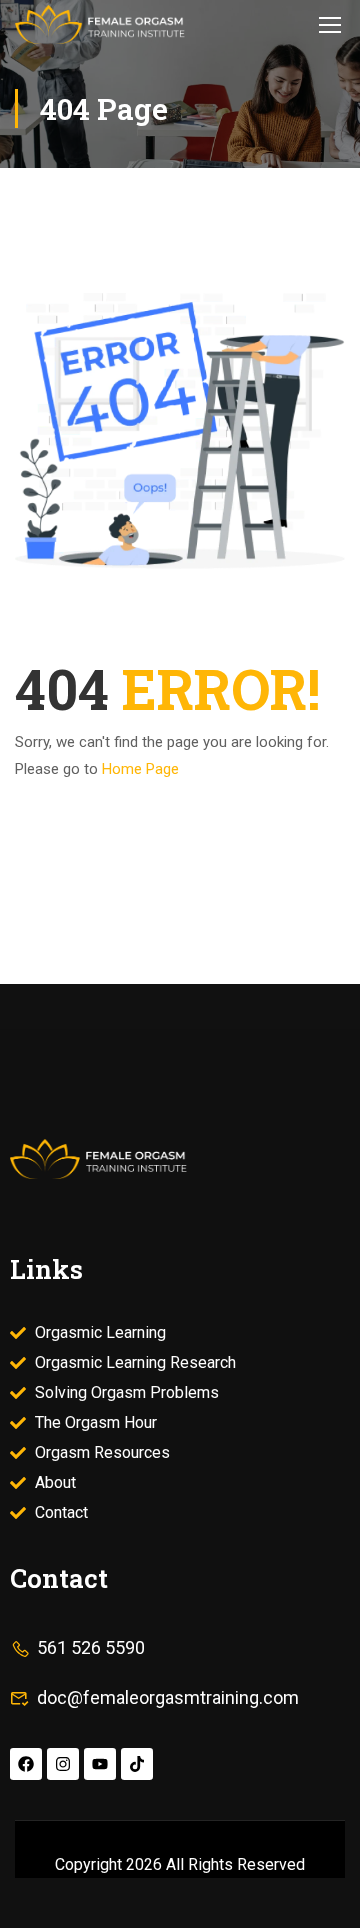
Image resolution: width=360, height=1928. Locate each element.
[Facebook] (26, 1764)
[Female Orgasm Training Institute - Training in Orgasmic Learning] (100, 24)
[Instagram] (63, 1764)
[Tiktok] (137, 1764)
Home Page (140, 769)
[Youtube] (100, 1764)
